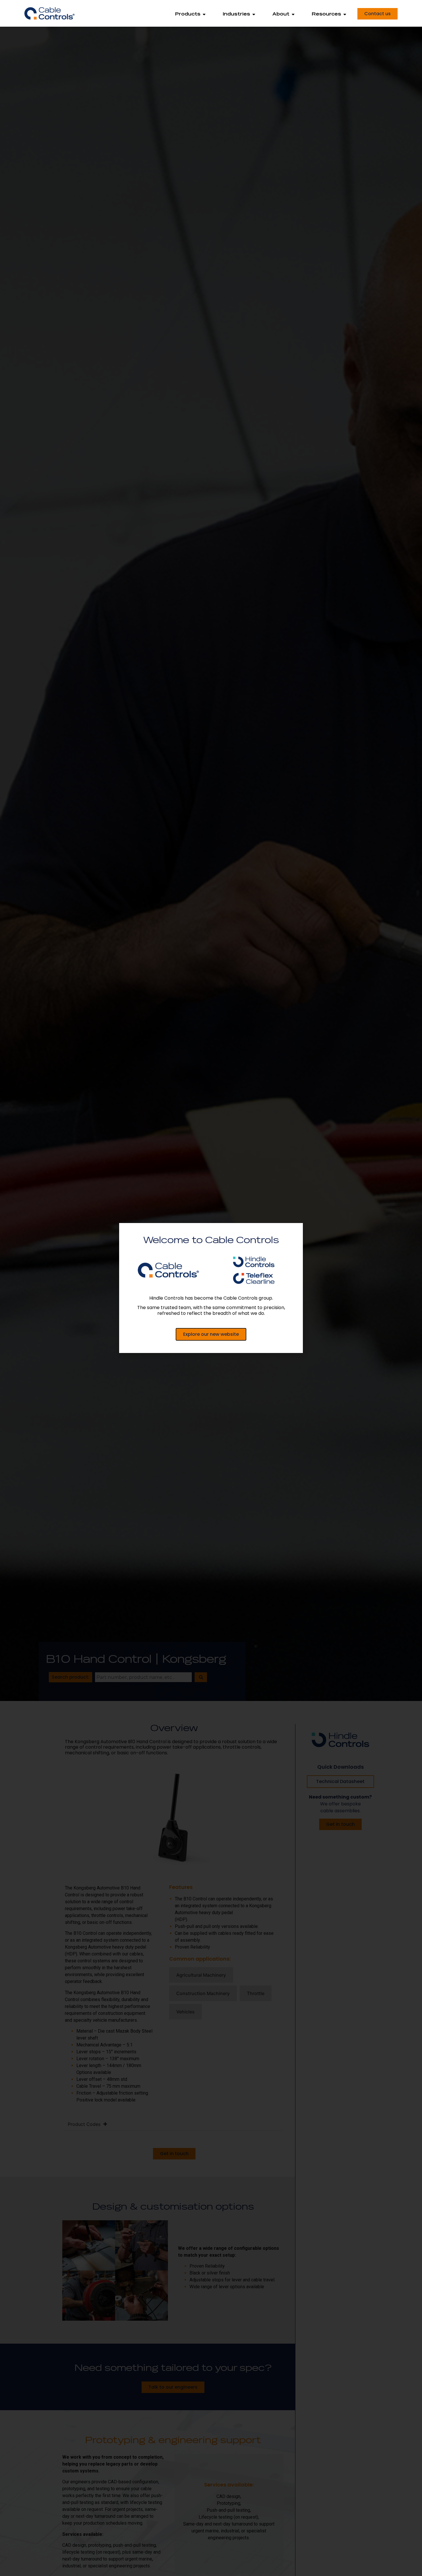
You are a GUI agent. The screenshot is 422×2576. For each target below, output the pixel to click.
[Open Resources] (345, 14)
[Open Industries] (254, 14)
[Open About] (293, 14)
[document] (211, 1288)
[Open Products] (204, 14)
